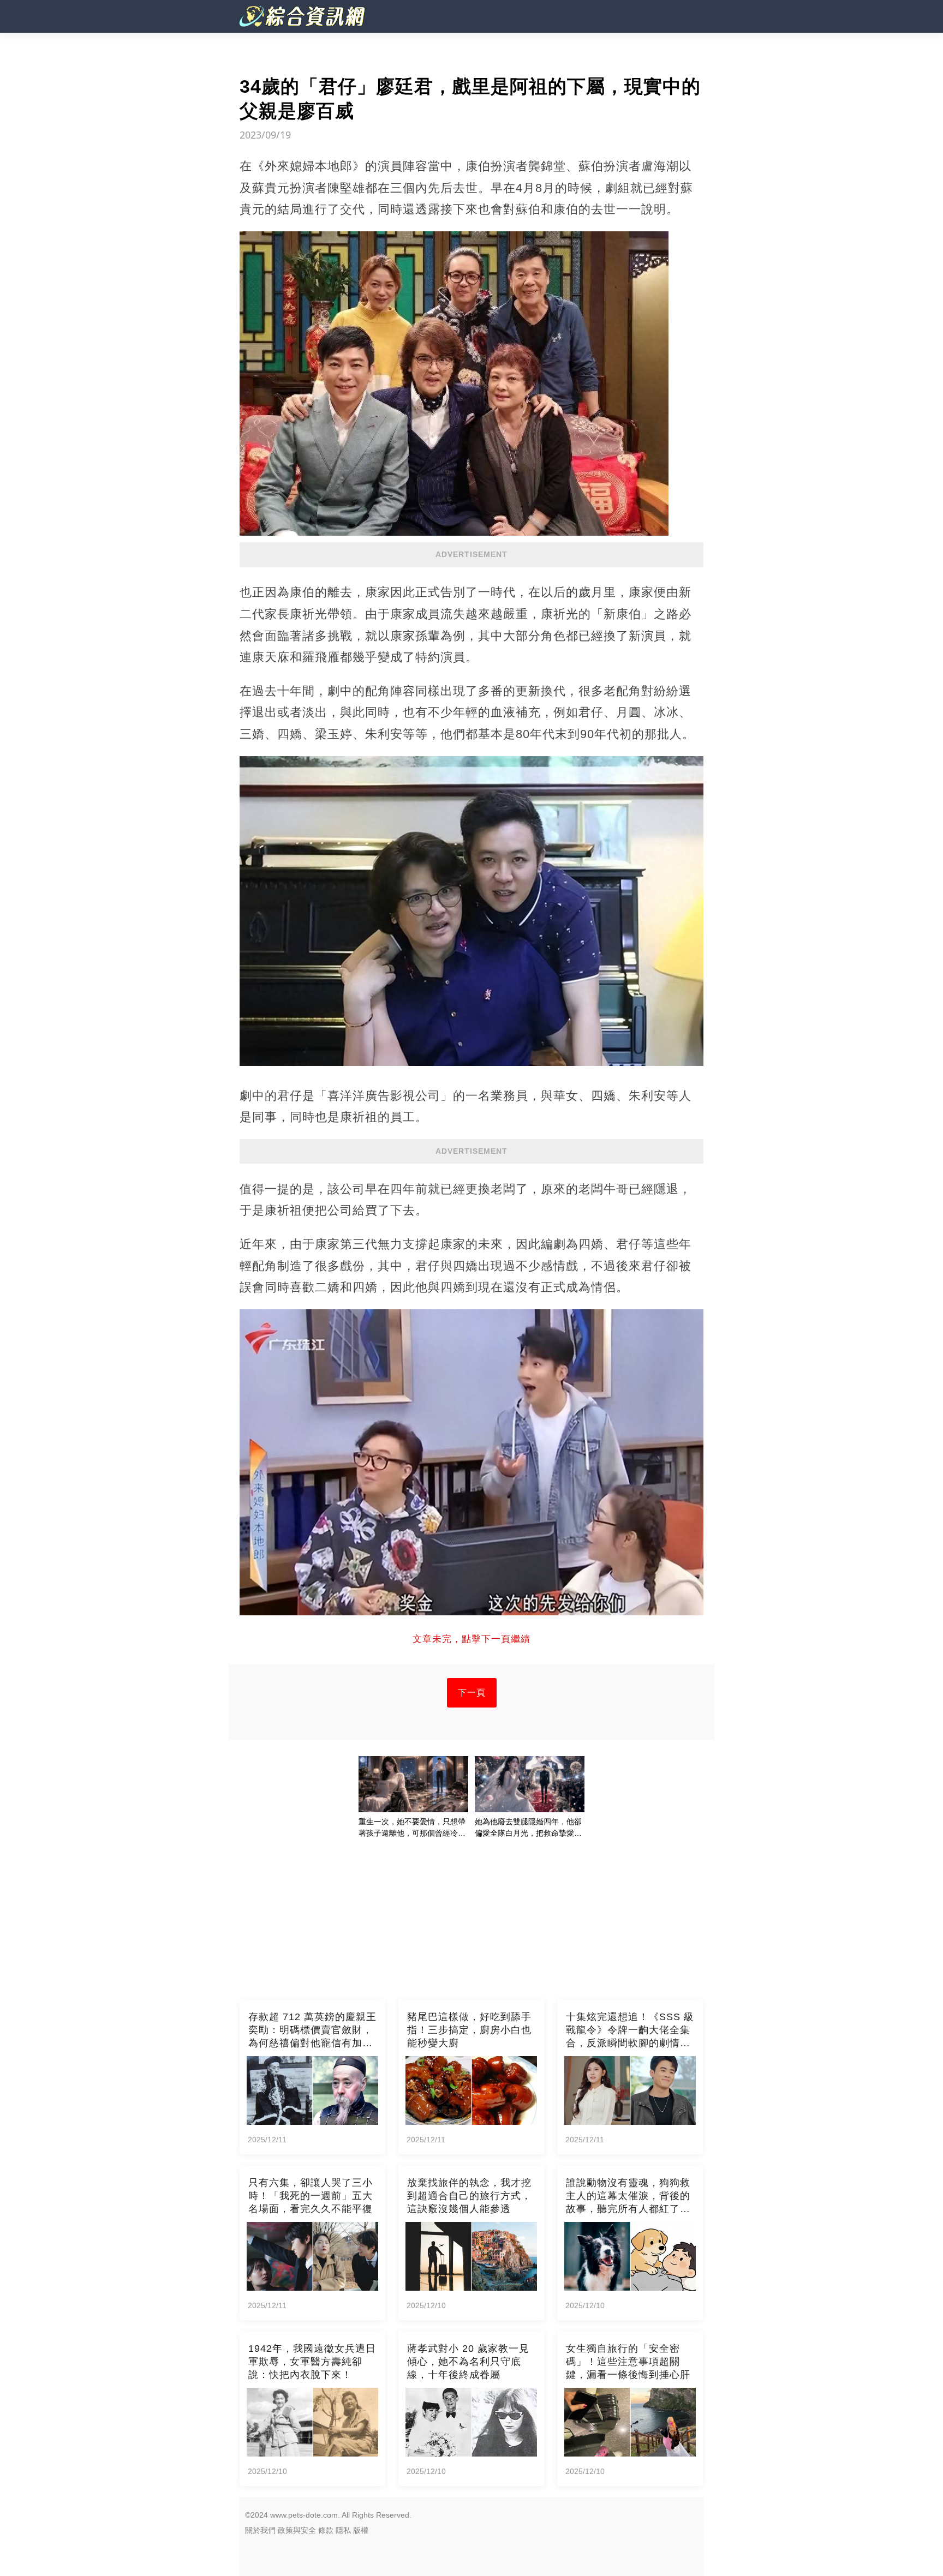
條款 (326, 2530)
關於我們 (260, 2530)
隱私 (343, 2530)
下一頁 (472, 1693)
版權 (361, 2530)
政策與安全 (297, 2530)
